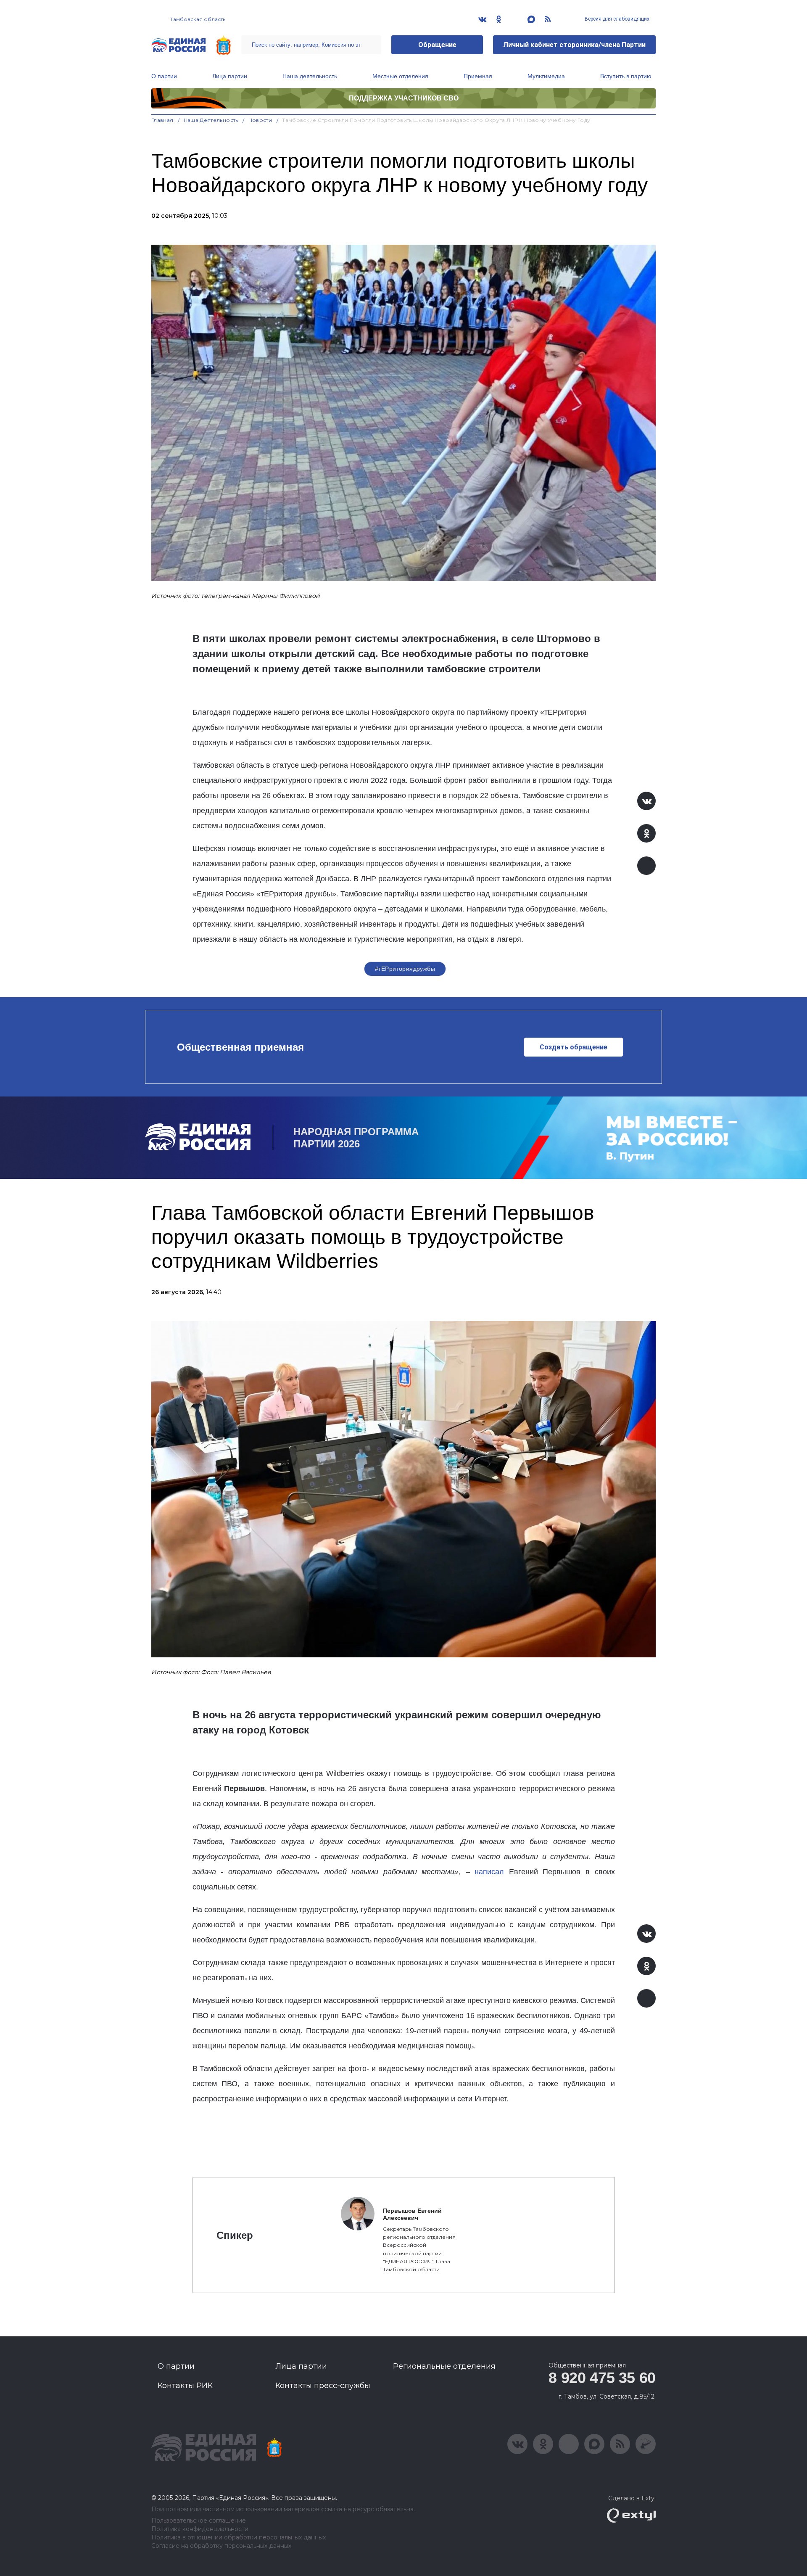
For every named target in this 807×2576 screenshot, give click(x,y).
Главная (162, 120)
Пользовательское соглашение (199, 2521)
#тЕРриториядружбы (405, 969)
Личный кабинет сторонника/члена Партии (574, 45)
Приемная (478, 76)
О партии (164, 76)
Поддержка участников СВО (404, 98)
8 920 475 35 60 (602, 2378)
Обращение (437, 45)
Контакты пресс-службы (323, 2386)
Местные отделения (400, 76)
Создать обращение (574, 1047)
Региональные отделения (444, 2366)
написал (489, 1872)
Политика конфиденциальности (200, 2529)
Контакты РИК (185, 2386)
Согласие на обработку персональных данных (221, 2546)
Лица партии (230, 76)
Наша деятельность (310, 76)
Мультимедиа (546, 76)
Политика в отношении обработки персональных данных (239, 2538)
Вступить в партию (626, 76)
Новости (260, 120)
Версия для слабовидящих (616, 19)
